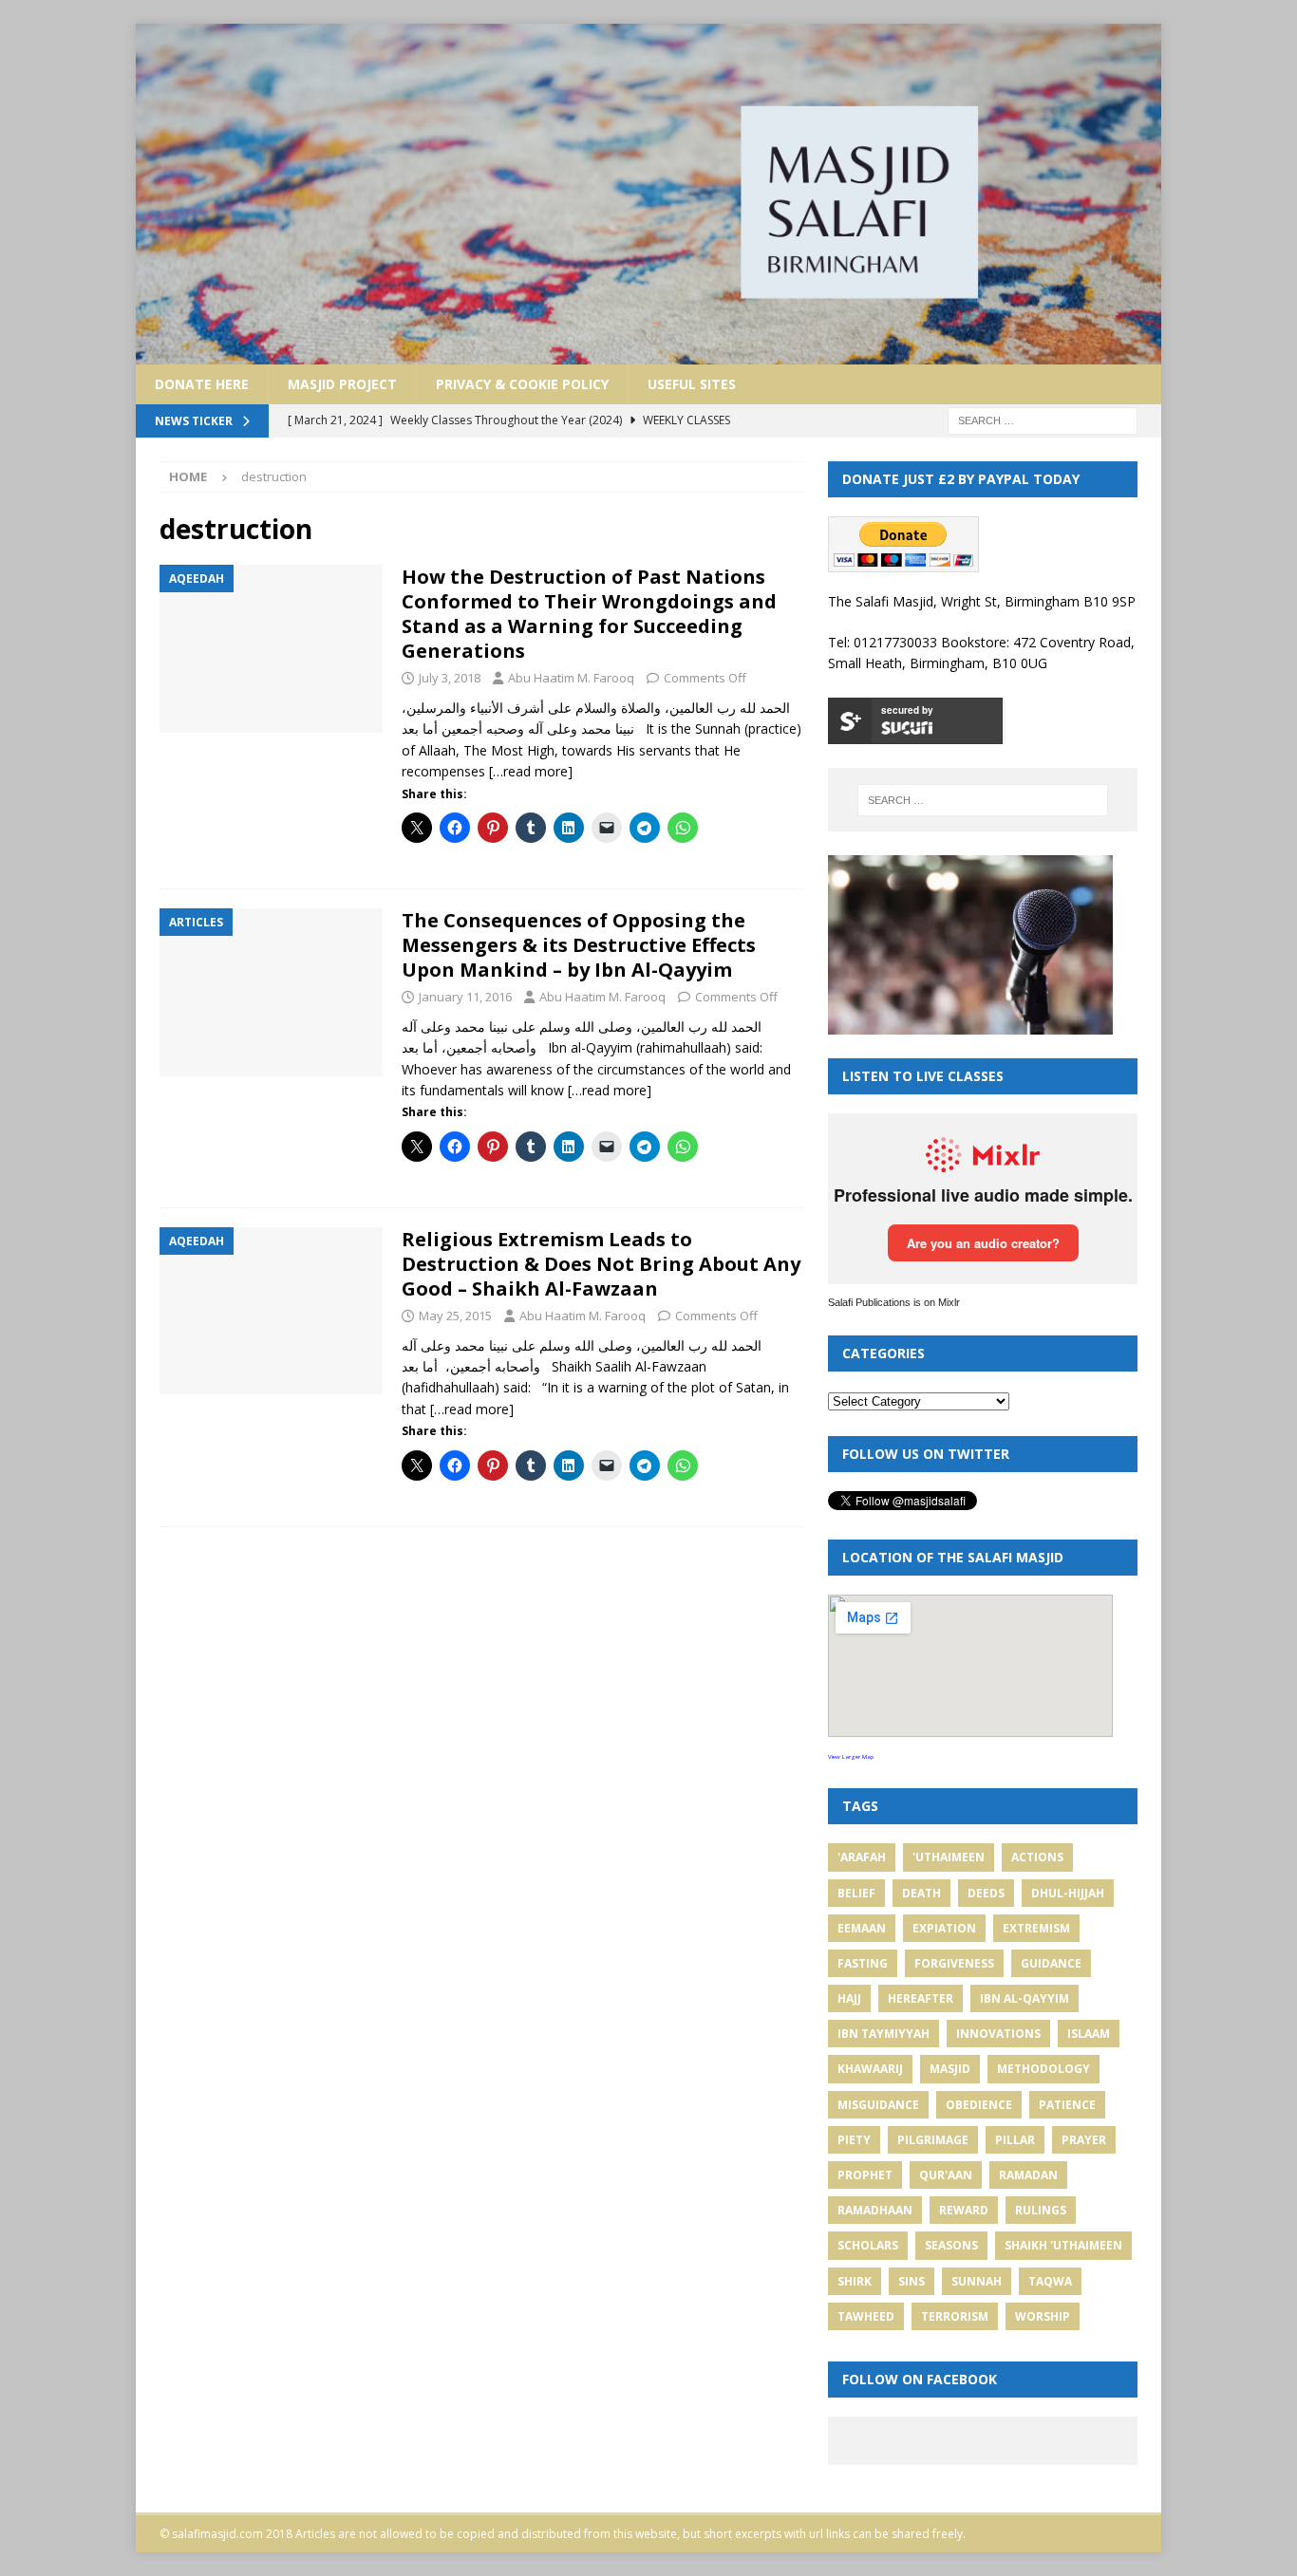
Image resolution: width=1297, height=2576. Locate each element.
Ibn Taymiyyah (883, 2034)
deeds (986, 1893)
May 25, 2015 (455, 1316)
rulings (1041, 2210)
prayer (1084, 2140)
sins (912, 2281)
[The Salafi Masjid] (648, 353)
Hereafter (921, 1998)
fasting (863, 1963)
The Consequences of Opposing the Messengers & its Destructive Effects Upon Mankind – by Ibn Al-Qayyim (579, 945)
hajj (849, 1998)
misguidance (878, 2105)
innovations (998, 2034)
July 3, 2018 (450, 678)
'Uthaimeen (949, 1857)
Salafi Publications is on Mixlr (894, 1302)
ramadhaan (875, 2210)
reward (964, 2210)
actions (1037, 1857)
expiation (944, 1928)
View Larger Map (851, 1757)
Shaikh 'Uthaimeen (1063, 2245)
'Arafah (862, 1857)
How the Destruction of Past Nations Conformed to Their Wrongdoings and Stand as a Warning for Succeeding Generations (589, 614)
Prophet (865, 2175)
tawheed (866, 2316)
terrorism (955, 2316)
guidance (1051, 1963)
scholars (868, 2245)
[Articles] (271, 992)
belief (856, 1893)
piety (854, 2140)
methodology (1043, 2069)
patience (1067, 2105)
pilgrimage (933, 2140)
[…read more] (531, 771)
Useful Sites (692, 384)
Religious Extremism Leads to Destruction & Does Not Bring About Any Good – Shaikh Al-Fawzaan (601, 1264)
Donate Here (202, 384)
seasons (951, 2245)
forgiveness (954, 1963)
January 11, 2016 (465, 997)
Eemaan (862, 1928)
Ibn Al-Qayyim (1024, 1998)
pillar (1015, 2140)
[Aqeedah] (271, 649)
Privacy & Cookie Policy (522, 384)
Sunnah (977, 2281)
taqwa (1050, 2281)
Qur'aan (946, 2175)
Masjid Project (342, 384)
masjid (950, 2069)
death (921, 1893)
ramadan (1028, 2175)
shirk (855, 2281)
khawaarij (870, 2069)
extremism (1036, 1928)
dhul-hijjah (1068, 1893)
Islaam (1089, 2034)
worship (1043, 2316)
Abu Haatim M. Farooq (571, 678)
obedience (979, 2105)
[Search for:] (1043, 419)
